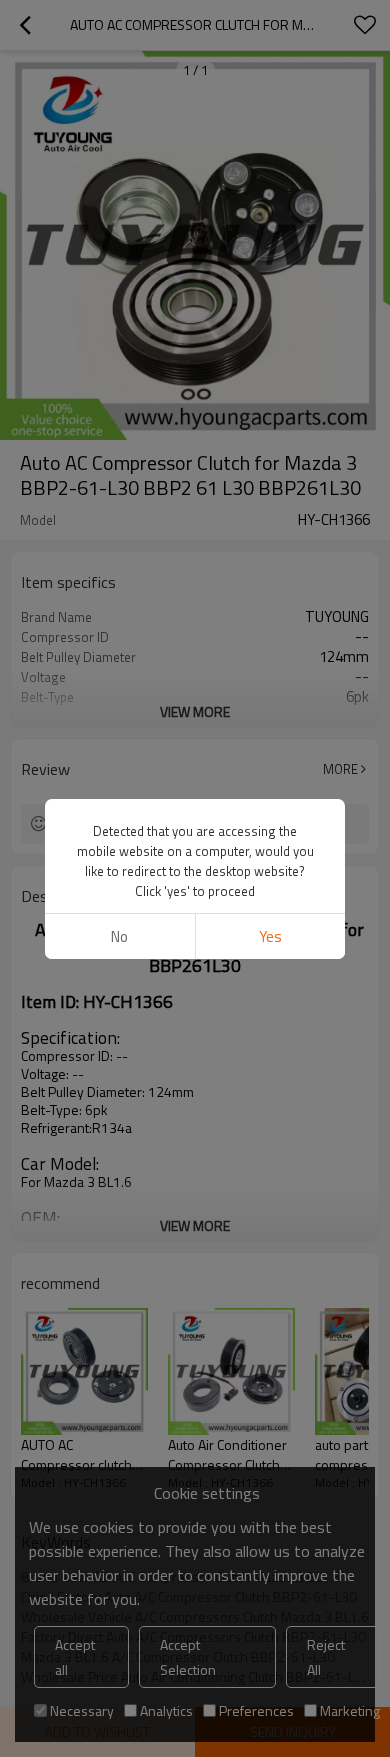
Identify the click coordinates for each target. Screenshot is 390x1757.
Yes (270, 936)
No (119, 936)
